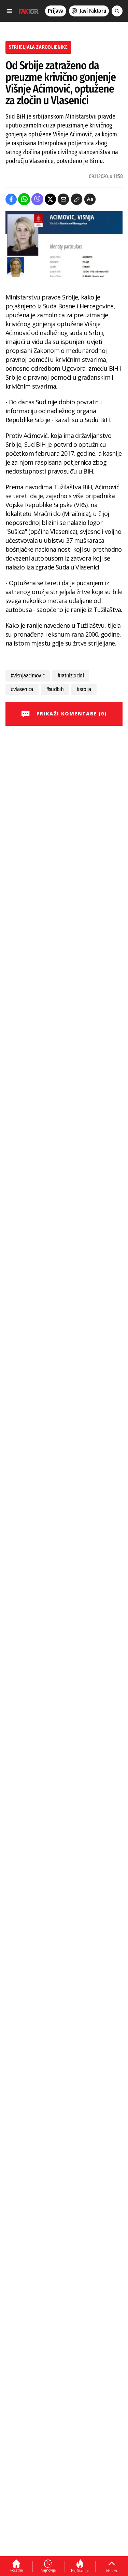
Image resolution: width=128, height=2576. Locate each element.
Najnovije (48, 2570)
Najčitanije (80, 2571)
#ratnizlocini (71, 676)
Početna (17, 2570)
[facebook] (11, 199)
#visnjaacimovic (28, 676)
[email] (63, 199)
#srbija (84, 689)
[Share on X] (50, 199)
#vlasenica (22, 689)
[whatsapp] (24, 199)
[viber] (37, 199)
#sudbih (55, 689)
